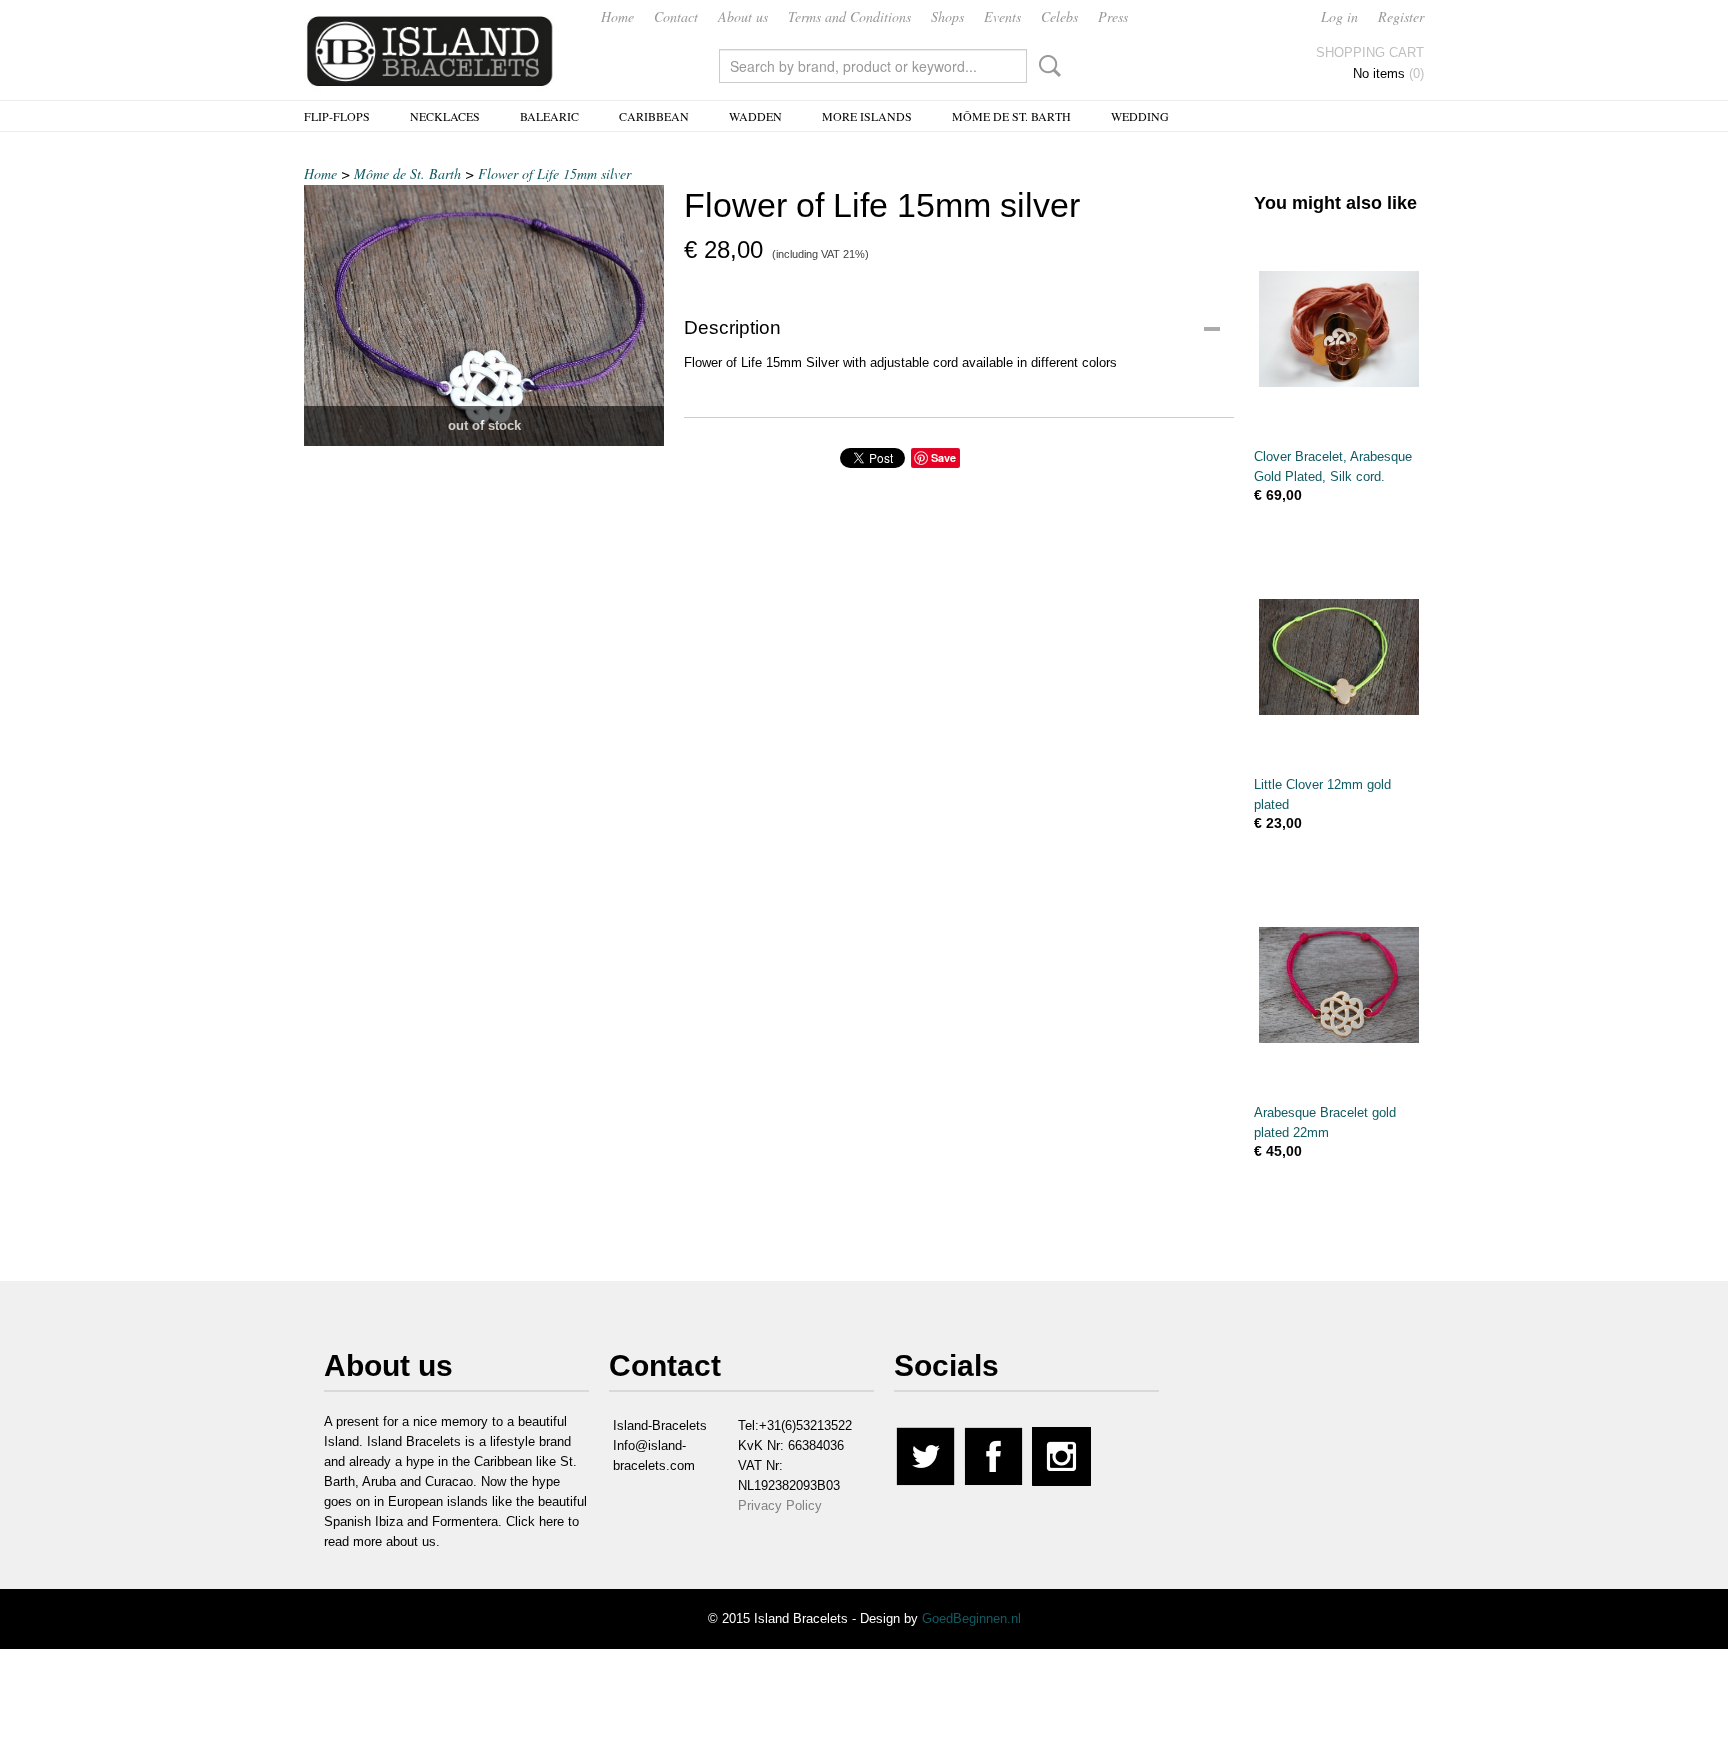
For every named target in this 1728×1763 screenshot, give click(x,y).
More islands (867, 116)
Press (1113, 16)
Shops (947, 16)
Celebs (1059, 16)
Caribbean (654, 116)
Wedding (1140, 116)
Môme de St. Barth (1011, 116)
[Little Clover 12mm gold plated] (1339, 656)
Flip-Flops (337, 116)
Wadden (755, 116)
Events (1002, 16)
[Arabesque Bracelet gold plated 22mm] (1339, 984)
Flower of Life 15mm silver (554, 173)
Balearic (549, 116)
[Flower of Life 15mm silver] (484, 315)
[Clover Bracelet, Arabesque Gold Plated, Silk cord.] (1339, 328)
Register (1401, 16)
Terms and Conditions (849, 16)
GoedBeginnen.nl (971, 1618)
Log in (1339, 16)
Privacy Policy (780, 1505)
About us (743, 16)
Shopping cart (1370, 52)
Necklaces (445, 116)
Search (1046, 66)
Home (617, 16)
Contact (676, 16)
